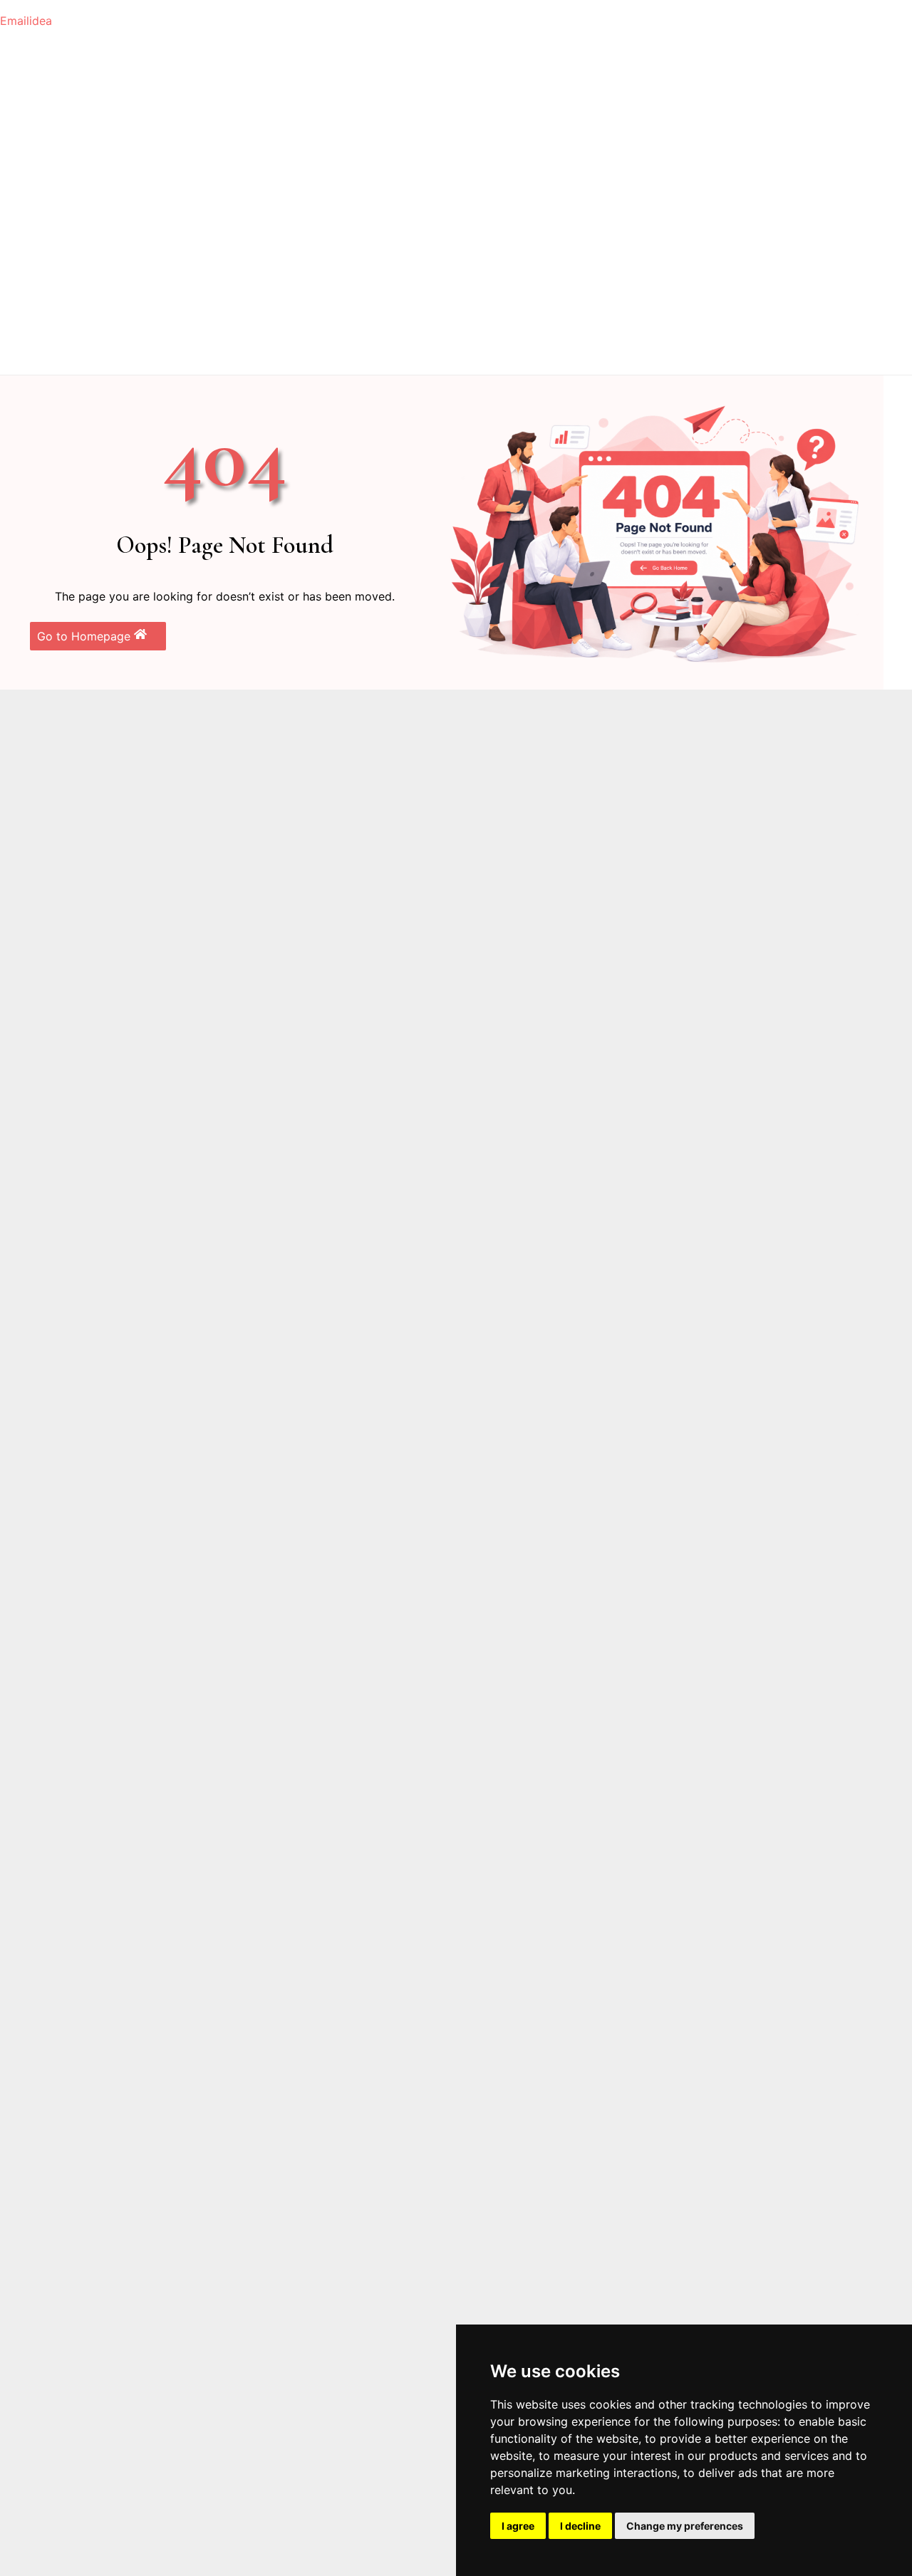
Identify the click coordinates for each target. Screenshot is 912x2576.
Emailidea (26, 21)
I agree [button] (518, 2526)
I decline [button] (580, 2526)
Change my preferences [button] (685, 2526)
